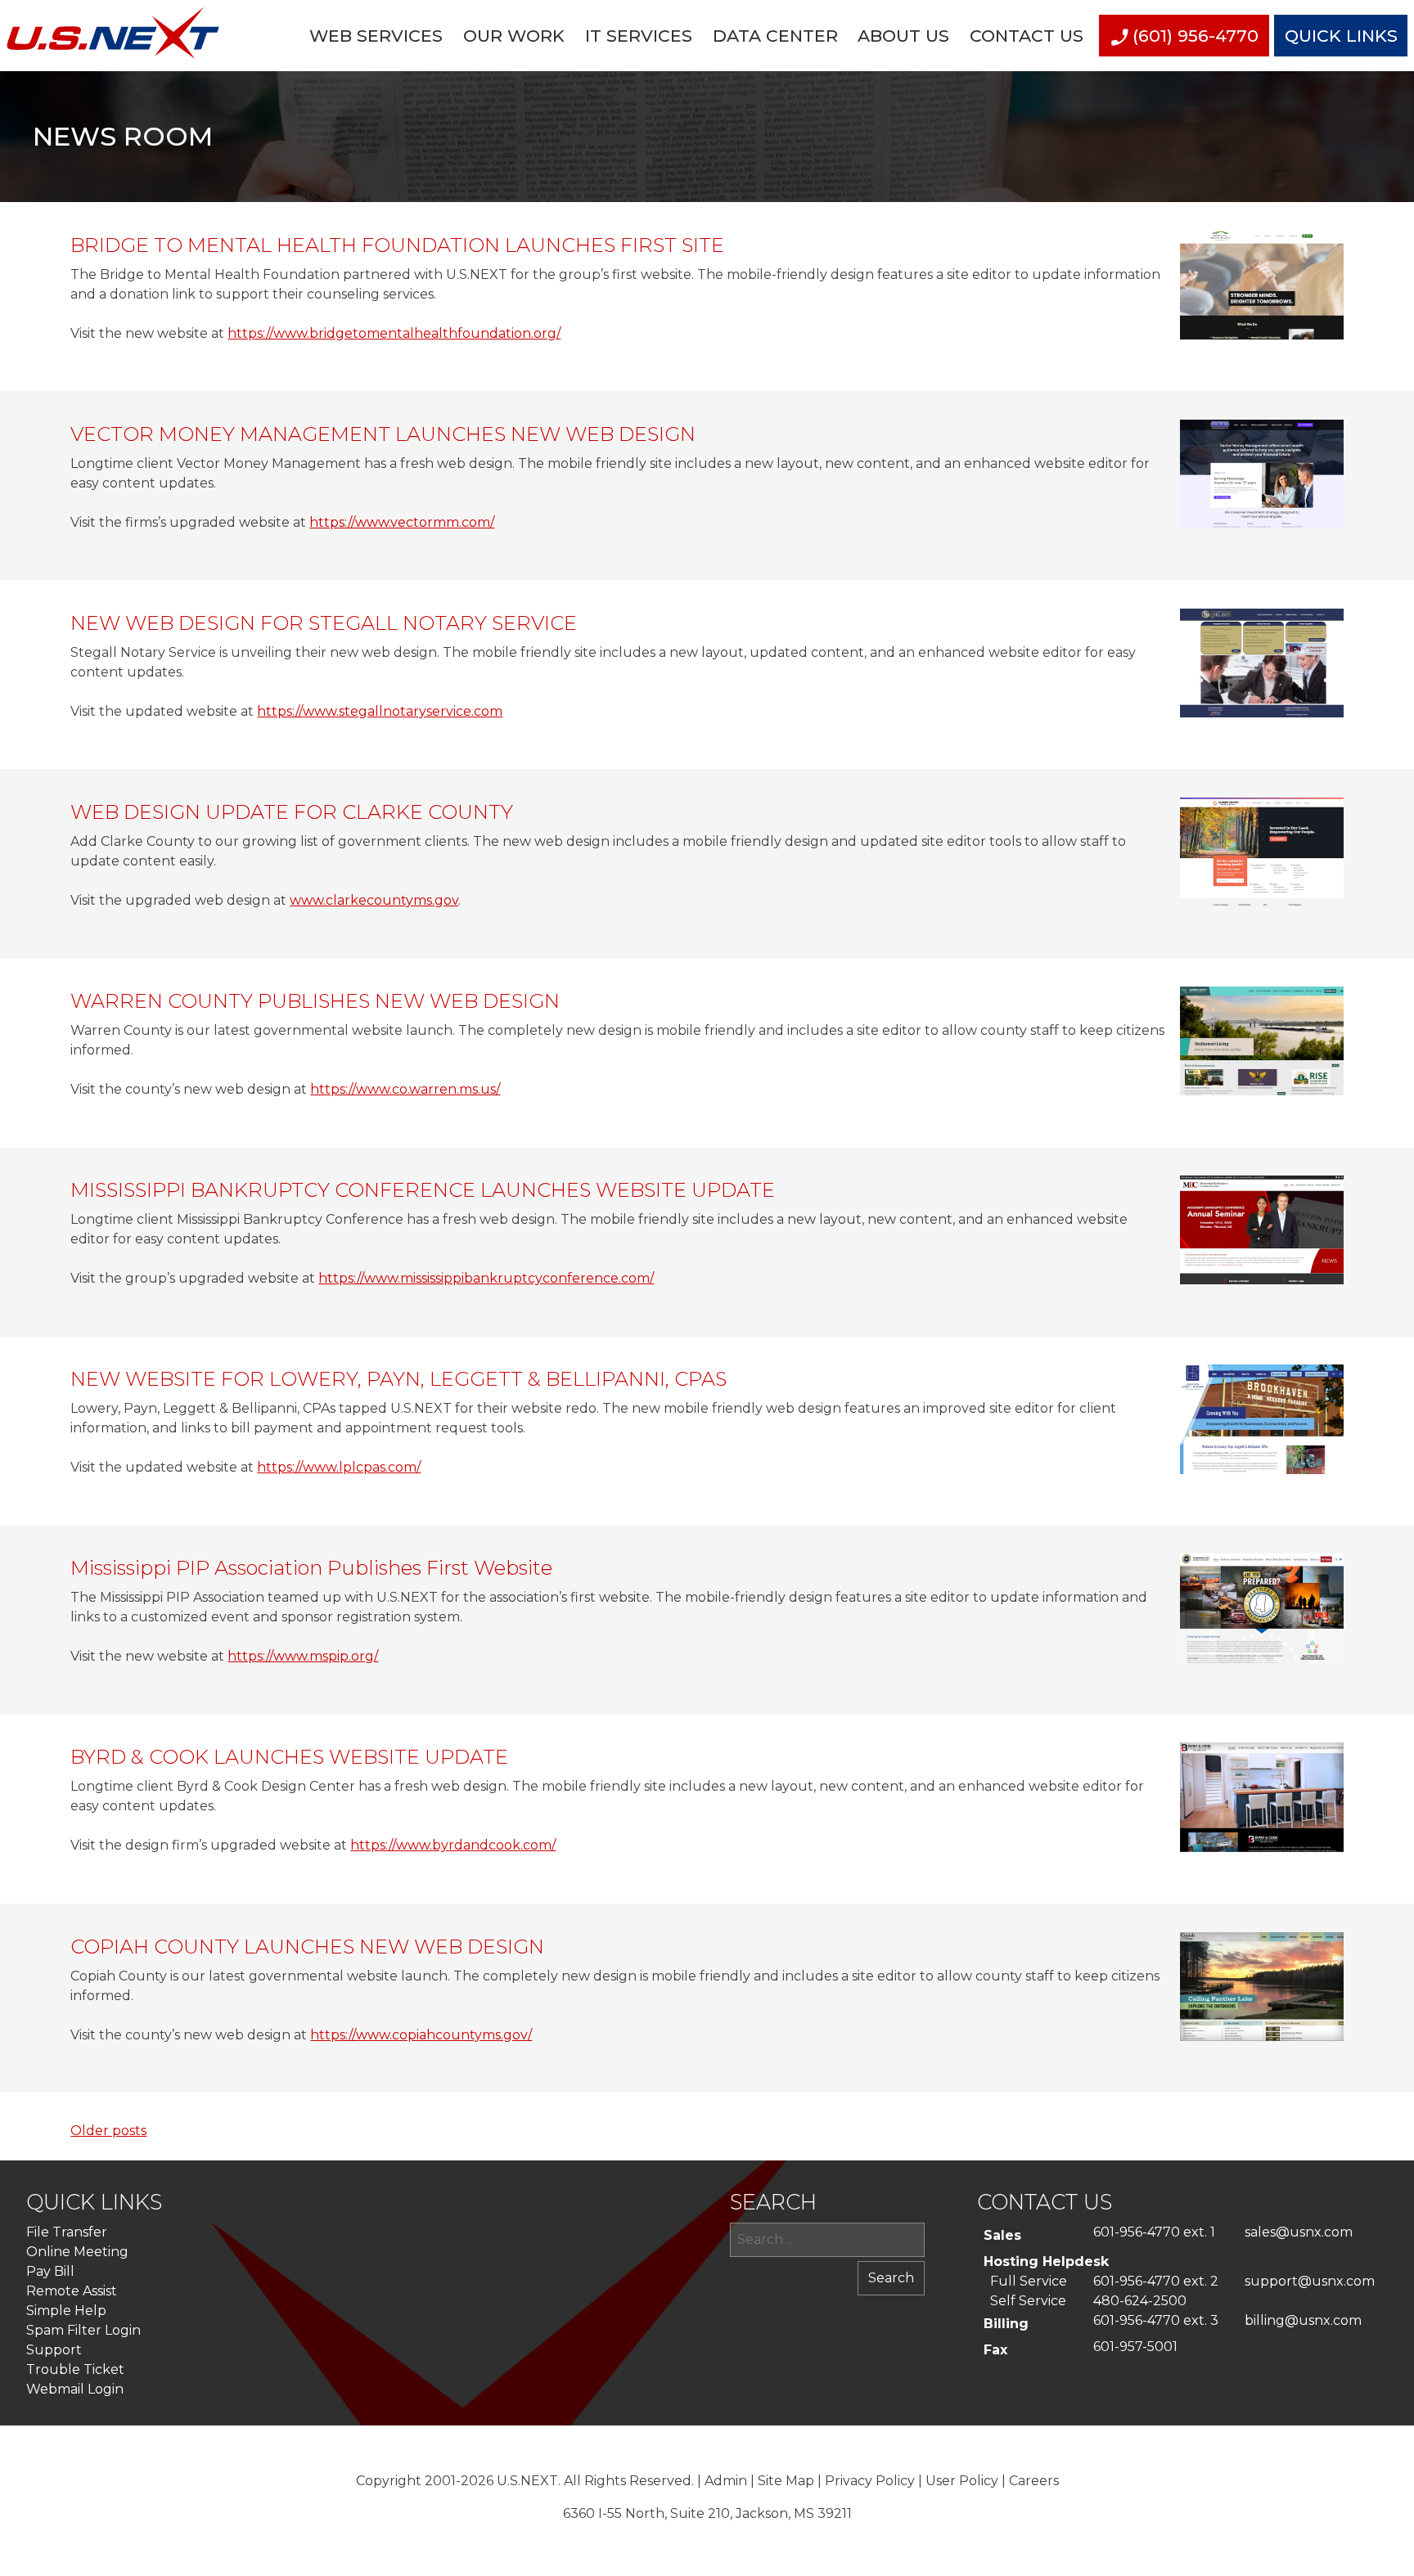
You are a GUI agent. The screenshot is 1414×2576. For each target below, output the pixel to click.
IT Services (639, 36)
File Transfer (67, 2232)
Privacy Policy (870, 2481)
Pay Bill (50, 2271)
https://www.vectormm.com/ (402, 522)
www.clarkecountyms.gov (374, 900)
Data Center (775, 36)
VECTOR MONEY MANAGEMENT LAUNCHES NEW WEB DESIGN (383, 434)
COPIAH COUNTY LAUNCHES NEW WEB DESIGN (307, 1947)
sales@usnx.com (1299, 2232)
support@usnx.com (1310, 2281)
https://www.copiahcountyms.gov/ (421, 2035)
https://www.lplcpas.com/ (339, 1467)
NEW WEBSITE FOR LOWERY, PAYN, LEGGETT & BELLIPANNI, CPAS (399, 1379)
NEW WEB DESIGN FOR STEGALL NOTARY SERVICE (324, 623)
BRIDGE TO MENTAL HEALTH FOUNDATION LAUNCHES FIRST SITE (397, 245)
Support (54, 2350)
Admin (726, 2481)
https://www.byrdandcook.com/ (453, 1845)
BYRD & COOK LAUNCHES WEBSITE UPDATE (289, 1757)
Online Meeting (77, 2252)
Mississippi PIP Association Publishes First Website (311, 1568)
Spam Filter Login (83, 2330)
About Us (903, 36)
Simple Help (66, 2311)
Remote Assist (72, 2291)
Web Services (376, 36)
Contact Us (1027, 36)
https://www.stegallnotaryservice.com (380, 711)
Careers (1034, 2481)
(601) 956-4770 (1196, 36)
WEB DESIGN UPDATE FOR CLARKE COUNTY (292, 812)
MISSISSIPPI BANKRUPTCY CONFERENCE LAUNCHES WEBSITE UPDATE (423, 1190)
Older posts (108, 2131)
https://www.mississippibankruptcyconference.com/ (486, 1278)
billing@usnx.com (1303, 2320)
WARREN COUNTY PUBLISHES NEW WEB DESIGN (315, 1001)
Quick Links (1341, 36)
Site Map (786, 2481)
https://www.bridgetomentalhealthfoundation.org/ (394, 333)
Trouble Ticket (75, 2369)
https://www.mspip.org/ (303, 1656)
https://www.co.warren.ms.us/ (405, 1089)
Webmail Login (75, 2389)
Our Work (514, 36)
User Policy (962, 2481)
